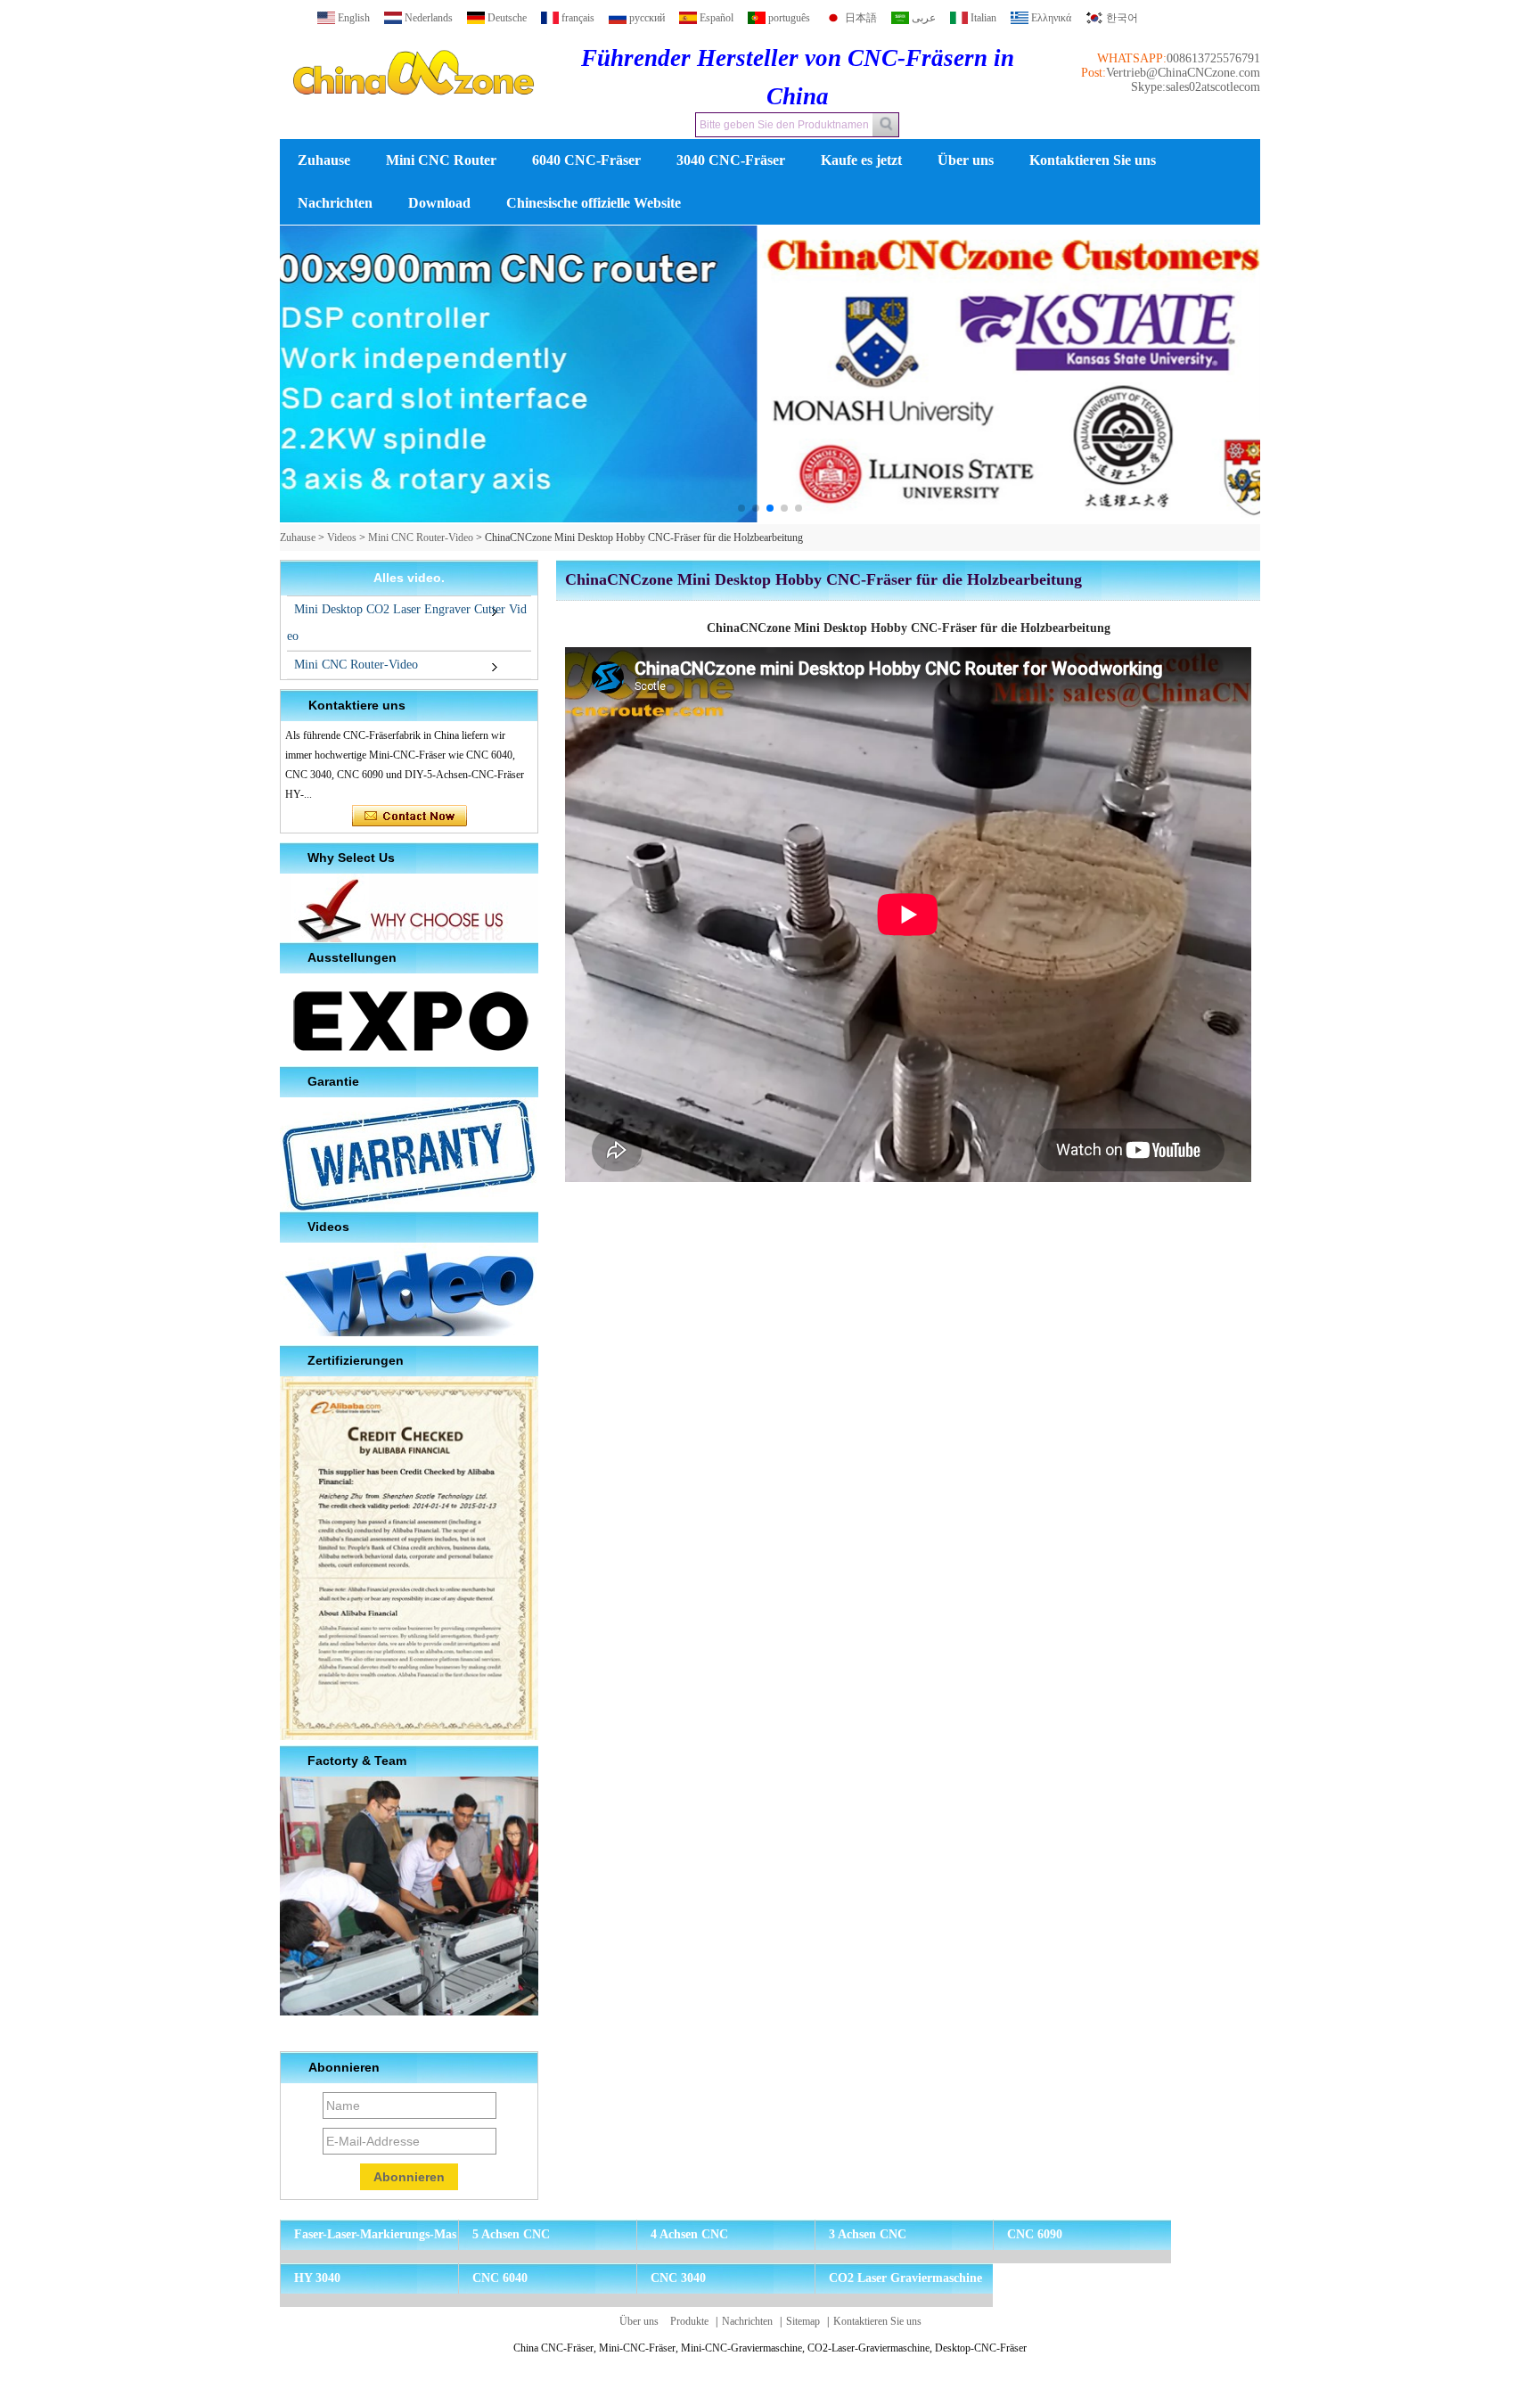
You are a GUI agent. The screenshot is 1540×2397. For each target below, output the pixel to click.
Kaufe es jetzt (861, 160)
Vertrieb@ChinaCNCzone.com (1183, 73)
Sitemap (803, 2321)
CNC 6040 (500, 2278)
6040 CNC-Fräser (586, 160)
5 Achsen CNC (511, 2234)
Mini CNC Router (441, 160)
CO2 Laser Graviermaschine (905, 2278)
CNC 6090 (1035, 2234)
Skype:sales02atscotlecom (1196, 87)
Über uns (966, 160)
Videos (342, 538)
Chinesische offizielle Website (594, 203)
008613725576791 (1213, 58)
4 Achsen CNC (689, 2234)
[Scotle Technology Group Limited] (414, 111)
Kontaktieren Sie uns (1093, 160)
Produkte (689, 2321)
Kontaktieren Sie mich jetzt (410, 817)
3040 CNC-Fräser (731, 160)
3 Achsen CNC (868, 2234)
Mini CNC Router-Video (421, 538)
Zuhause (324, 160)
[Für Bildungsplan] (770, 375)
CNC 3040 (678, 2278)
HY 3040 (317, 2278)
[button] (741, 508)
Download (439, 203)
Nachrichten (335, 203)
